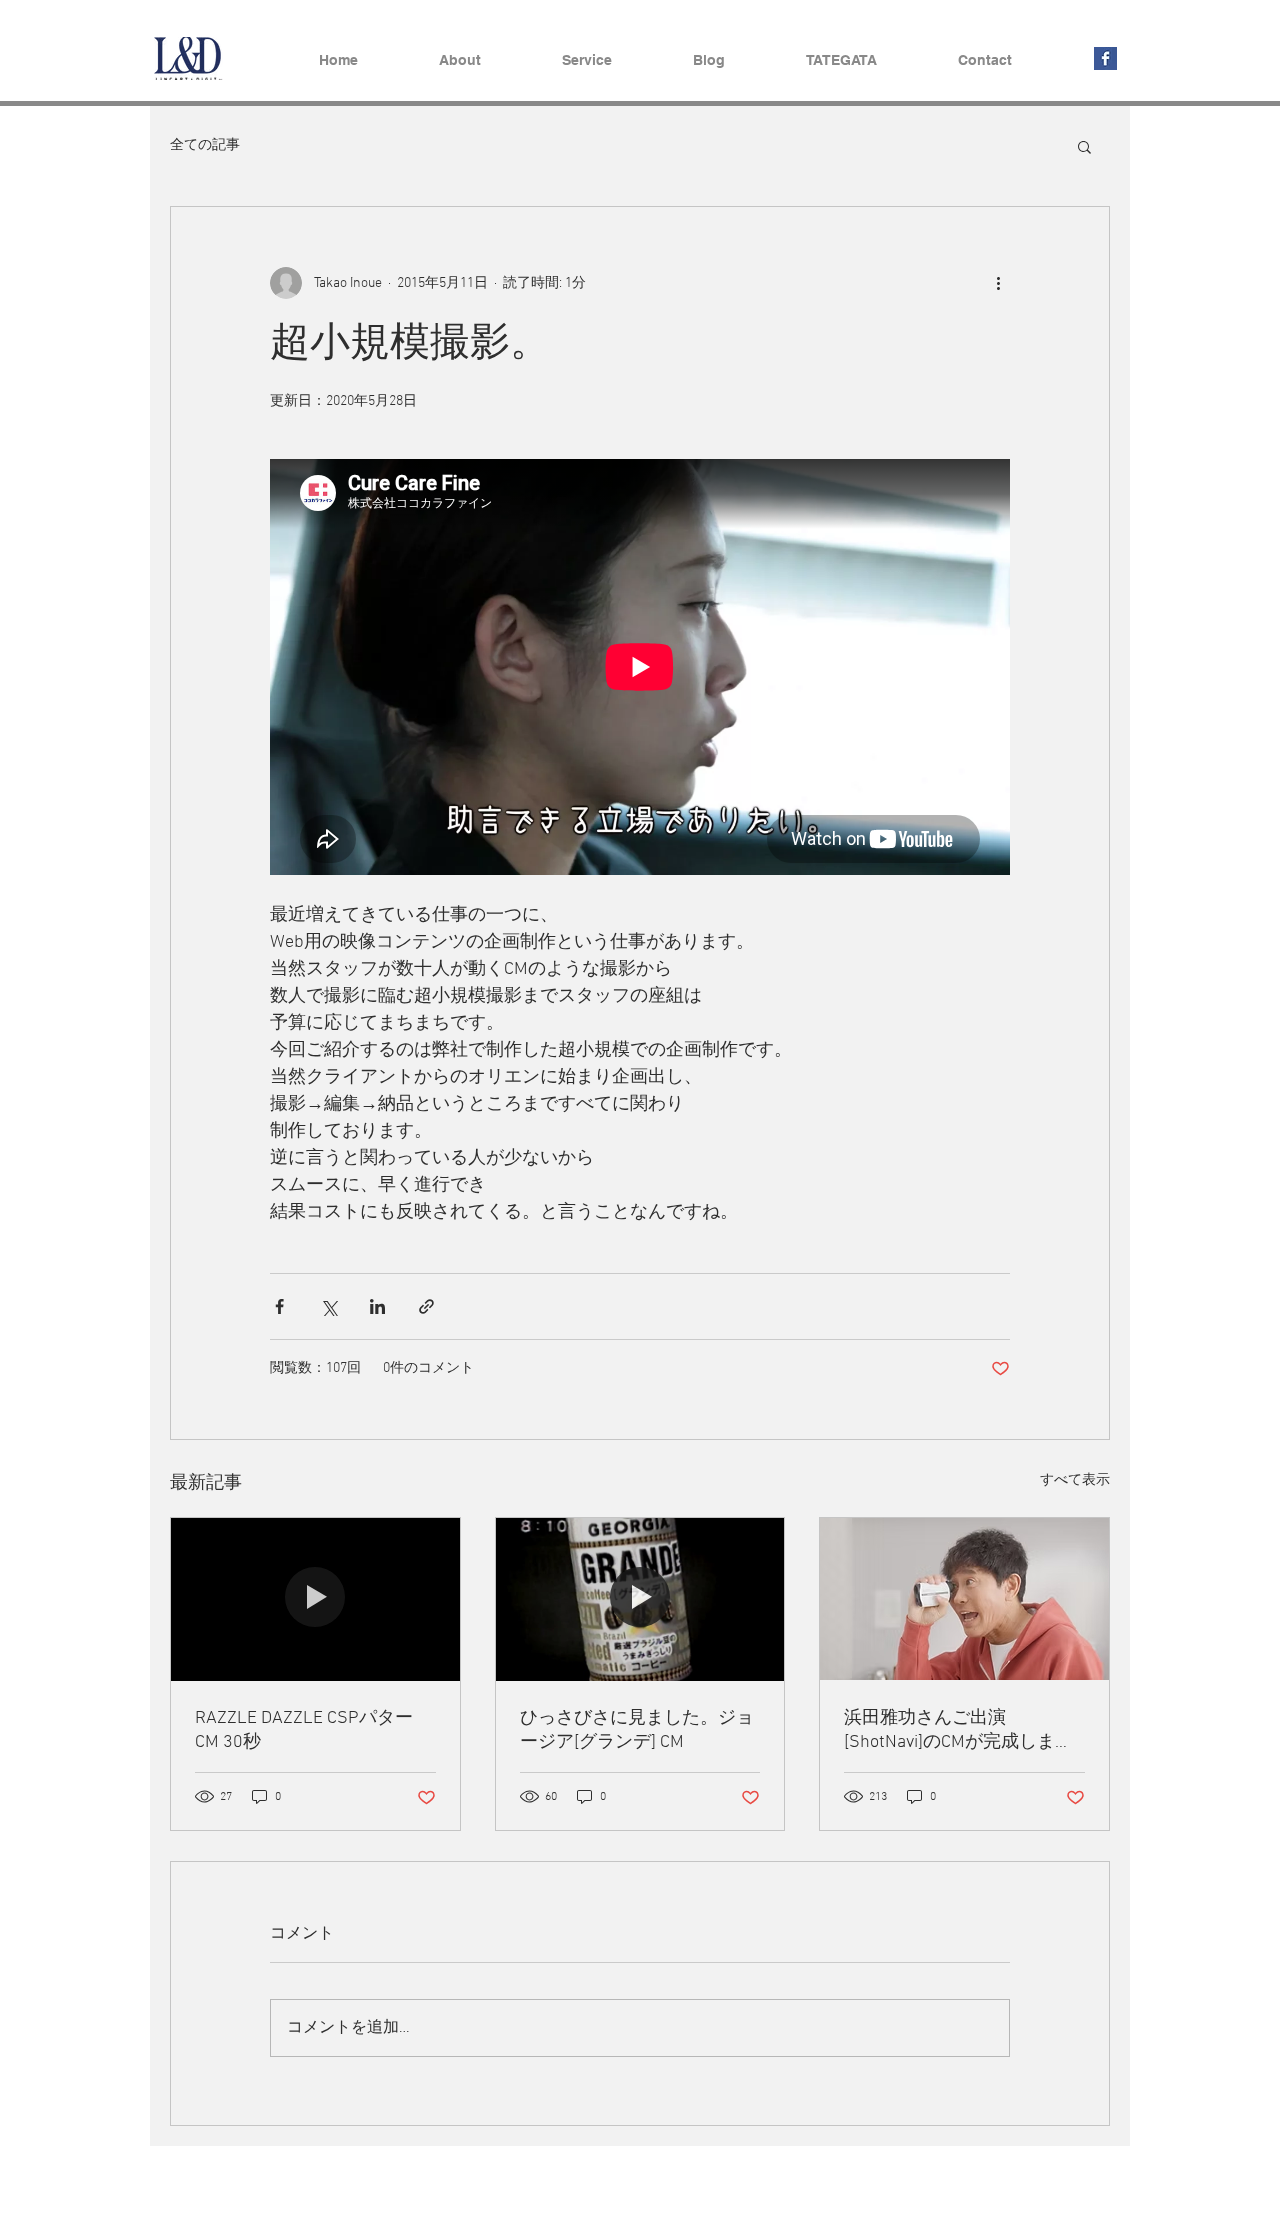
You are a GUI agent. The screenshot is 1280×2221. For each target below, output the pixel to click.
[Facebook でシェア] (279, 1306)
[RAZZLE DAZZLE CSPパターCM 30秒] (315, 1599)
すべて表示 (1075, 1480)
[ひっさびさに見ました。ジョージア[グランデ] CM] (640, 1599)
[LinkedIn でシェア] (377, 1306)
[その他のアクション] (998, 283)
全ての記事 (205, 145)
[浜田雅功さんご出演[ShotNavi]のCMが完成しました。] (964, 1599)
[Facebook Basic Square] (1105, 58)
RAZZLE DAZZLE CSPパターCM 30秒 (304, 1730)
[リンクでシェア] (426, 1306)
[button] (1084, 146)
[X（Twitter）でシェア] (328, 1306)
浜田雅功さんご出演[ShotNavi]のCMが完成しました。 (958, 1730)
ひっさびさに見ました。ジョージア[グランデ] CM (637, 1730)
